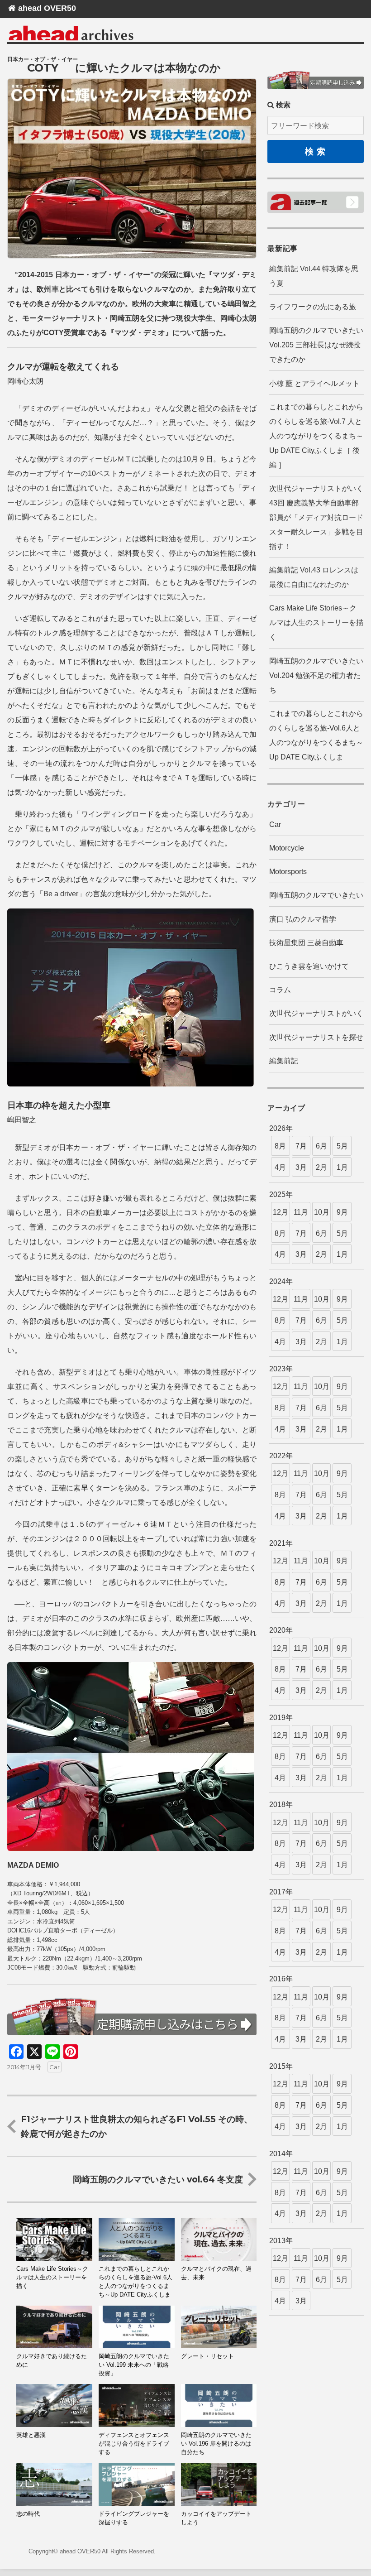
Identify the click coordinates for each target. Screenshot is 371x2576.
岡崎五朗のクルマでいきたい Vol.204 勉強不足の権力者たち (316, 675)
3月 (301, 1167)
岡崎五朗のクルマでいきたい (316, 895)
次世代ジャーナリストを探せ (316, 1037)
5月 (342, 1146)
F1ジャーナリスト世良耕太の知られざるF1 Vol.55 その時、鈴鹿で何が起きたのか (137, 2126)
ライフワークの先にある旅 (313, 307)
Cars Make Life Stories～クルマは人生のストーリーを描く (316, 622)
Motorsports (288, 872)
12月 (281, 1212)
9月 (342, 1212)
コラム (280, 990)
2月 (321, 1167)
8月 (280, 1146)
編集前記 (284, 1061)
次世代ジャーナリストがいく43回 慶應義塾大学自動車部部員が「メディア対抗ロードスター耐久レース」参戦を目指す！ (316, 517)
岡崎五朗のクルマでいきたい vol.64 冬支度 (158, 2179)
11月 (301, 1212)
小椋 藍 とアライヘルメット (314, 383)
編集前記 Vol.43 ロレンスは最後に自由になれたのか (314, 577)
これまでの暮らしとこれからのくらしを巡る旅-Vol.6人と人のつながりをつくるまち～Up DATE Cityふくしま (316, 735)
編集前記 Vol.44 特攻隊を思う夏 (314, 276)
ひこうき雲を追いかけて (309, 966)
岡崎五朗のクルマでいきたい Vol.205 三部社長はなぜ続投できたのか (316, 345)
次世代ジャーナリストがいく (316, 1013)
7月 (301, 1146)
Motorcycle (287, 848)
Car (55, 2067)
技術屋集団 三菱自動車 (306, 943)
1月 (342, 1167)
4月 (280, 1167)
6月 (321, 1146)
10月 (322, 1212)
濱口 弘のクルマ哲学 (303, 919)
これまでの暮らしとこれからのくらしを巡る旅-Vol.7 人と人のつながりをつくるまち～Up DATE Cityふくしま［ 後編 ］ (316, 436)
